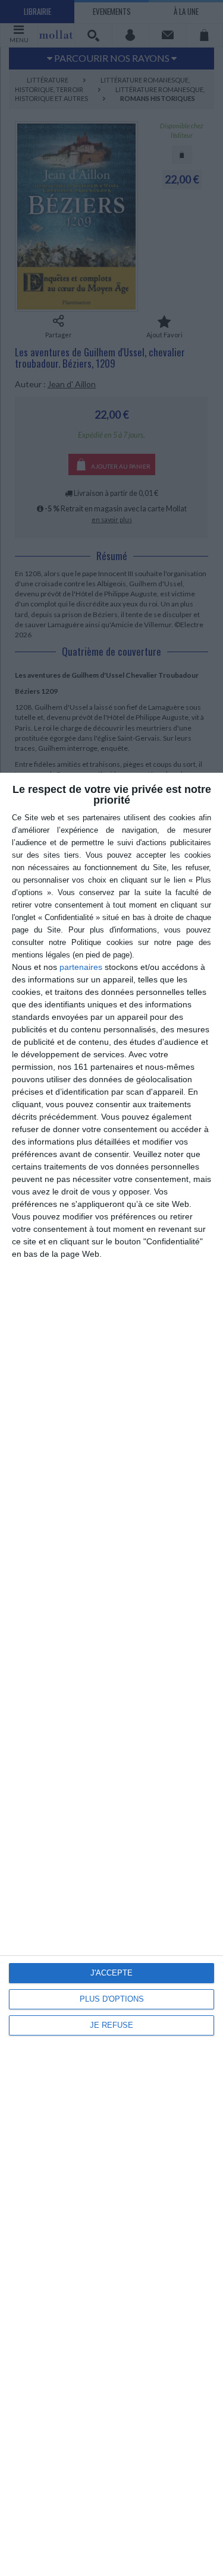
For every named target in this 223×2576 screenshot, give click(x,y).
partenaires (81, 967)
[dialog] (111, 1674)
